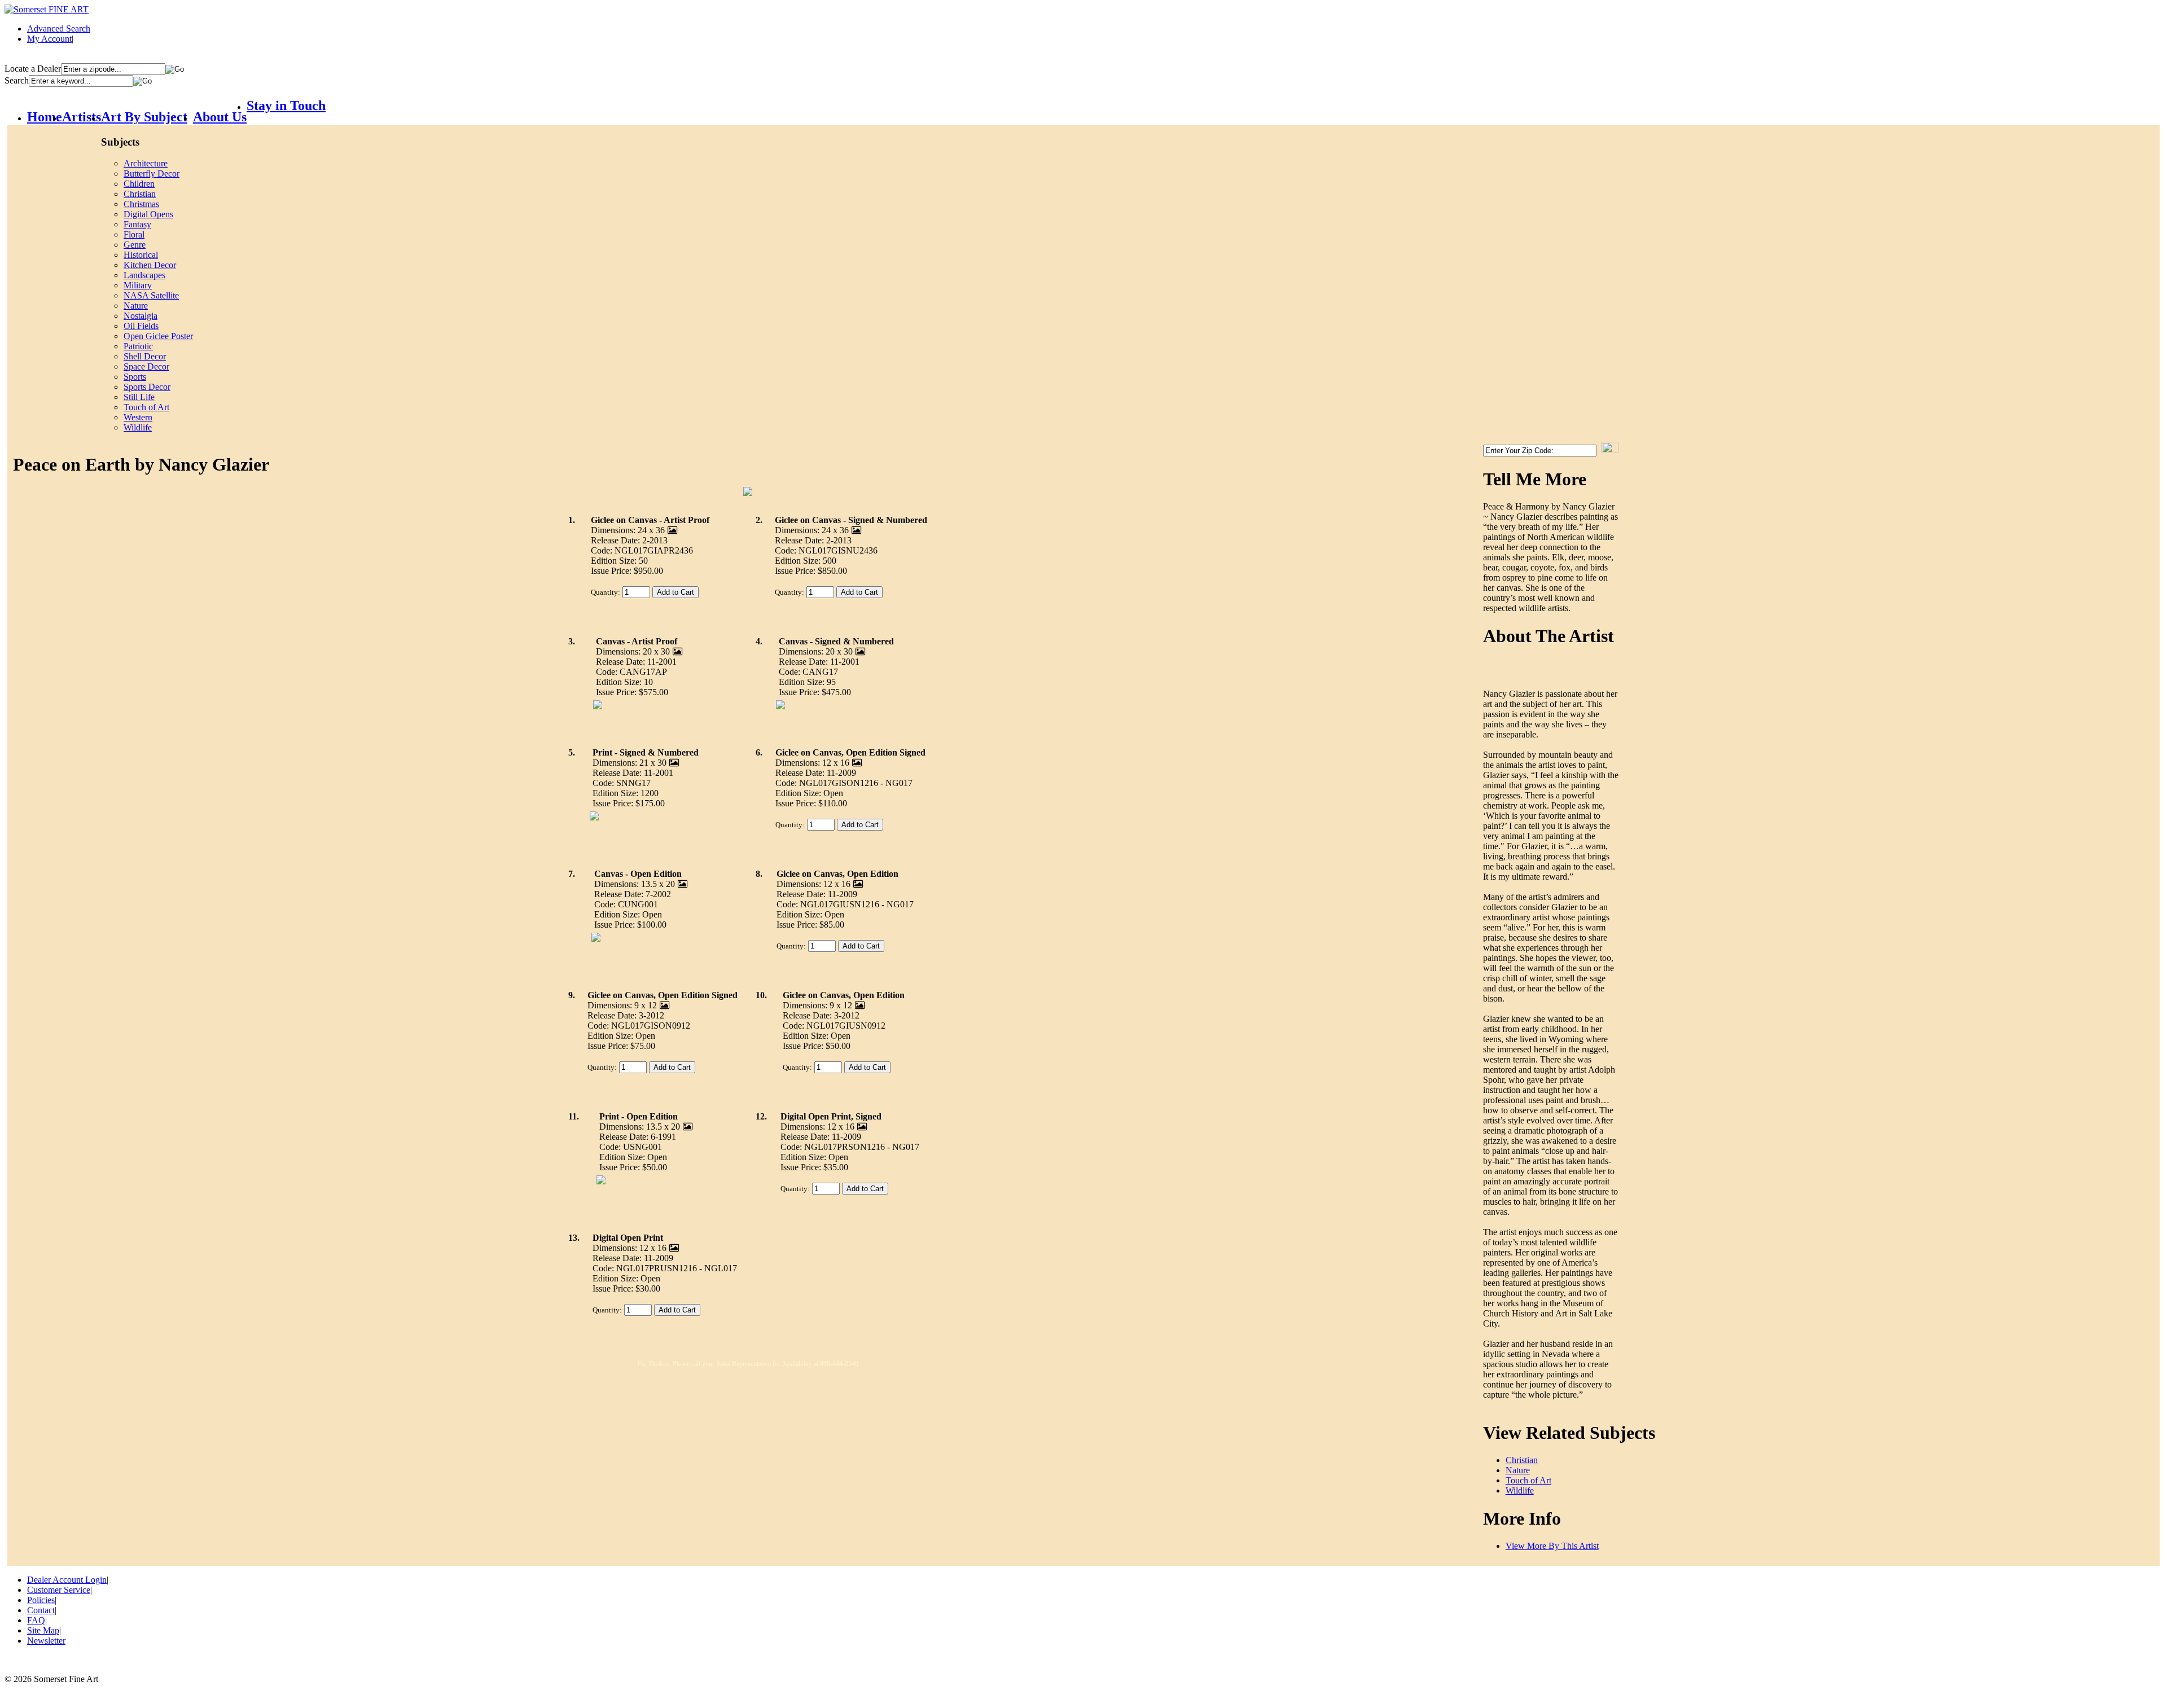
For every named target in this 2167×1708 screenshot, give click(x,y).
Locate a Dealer (33, 69)
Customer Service (59, 1590)
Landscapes (144, 275)
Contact (41, 1610)
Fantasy (137, 224)
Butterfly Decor (152, 174)
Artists (82, 117)
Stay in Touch (286, 106)
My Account (49, 39)
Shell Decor (145, 356)
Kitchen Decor (150, 265)
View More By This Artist (1552, 1546)
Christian (140, 194)
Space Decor (146, 366)
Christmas (141, 204)
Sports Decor (147, 387)
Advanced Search (59, 28)
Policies (41, 1600)
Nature (136, 306)
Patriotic (138, 346)
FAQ (36, 1620)
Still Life (139, 397)
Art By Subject (144, 117)
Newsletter (46, 1641)
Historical (141, 255)
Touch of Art (146, 407)
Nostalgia (141, 316)
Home (45, 117)
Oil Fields (141, 326)
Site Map (43, 1630)
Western (138, 417)
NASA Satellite (151, 295)
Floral (134, 234)
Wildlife (138, 427)
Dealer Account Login (67, 1580)
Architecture (146, 163)
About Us (220, 117)
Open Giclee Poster (158, 336)
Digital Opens (148, 214)
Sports (135, 377)
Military (138, 285)
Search (17, 80)
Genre (135, 245)
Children (139, 184)
